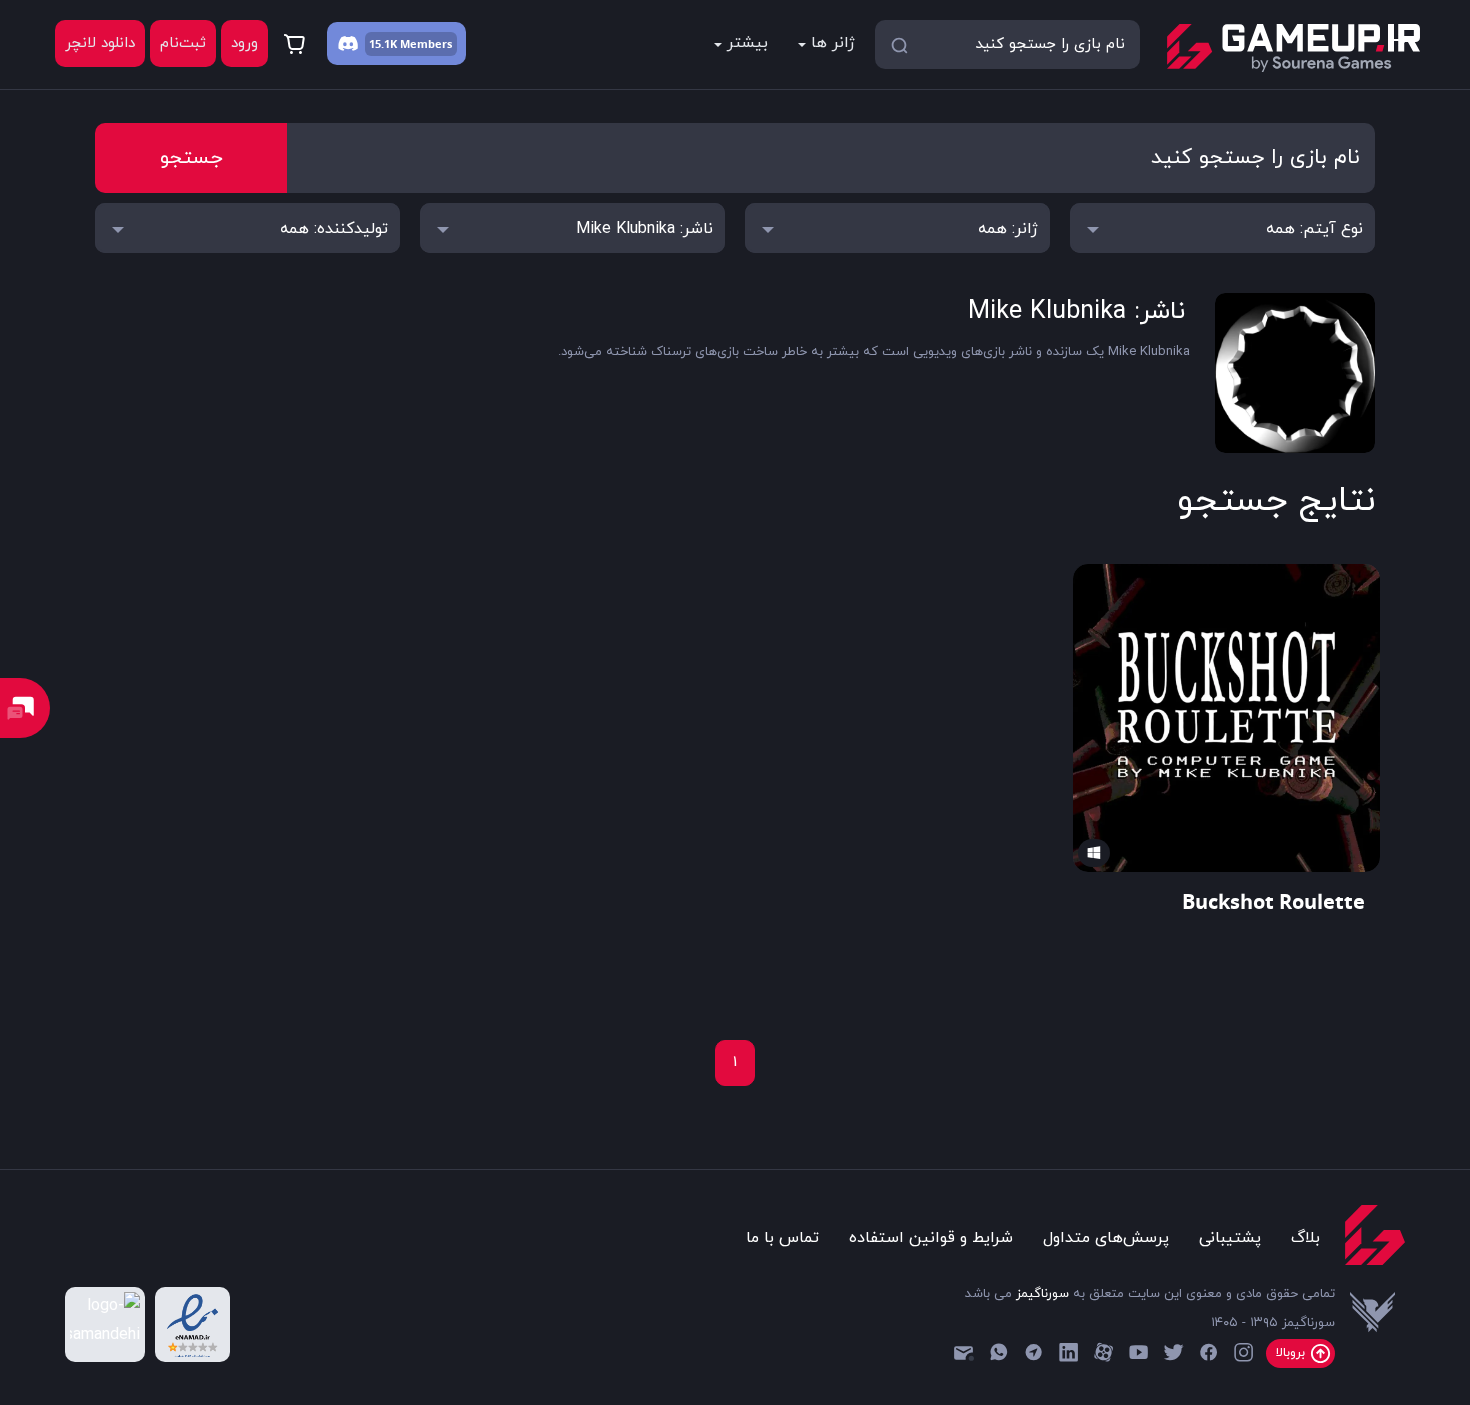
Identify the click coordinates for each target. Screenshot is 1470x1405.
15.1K (383, 43)
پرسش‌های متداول (1106, 1238)
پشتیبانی (1230, 1238)
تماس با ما (782, 1238)
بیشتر (747, 43)
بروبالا (1292, 1353)
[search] (899, 44)
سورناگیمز (1042, 1294)
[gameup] (1292, 48)
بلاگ (1305, 1238)
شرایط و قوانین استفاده (931, 1238)
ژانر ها (833, 43)
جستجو (191, 158)
